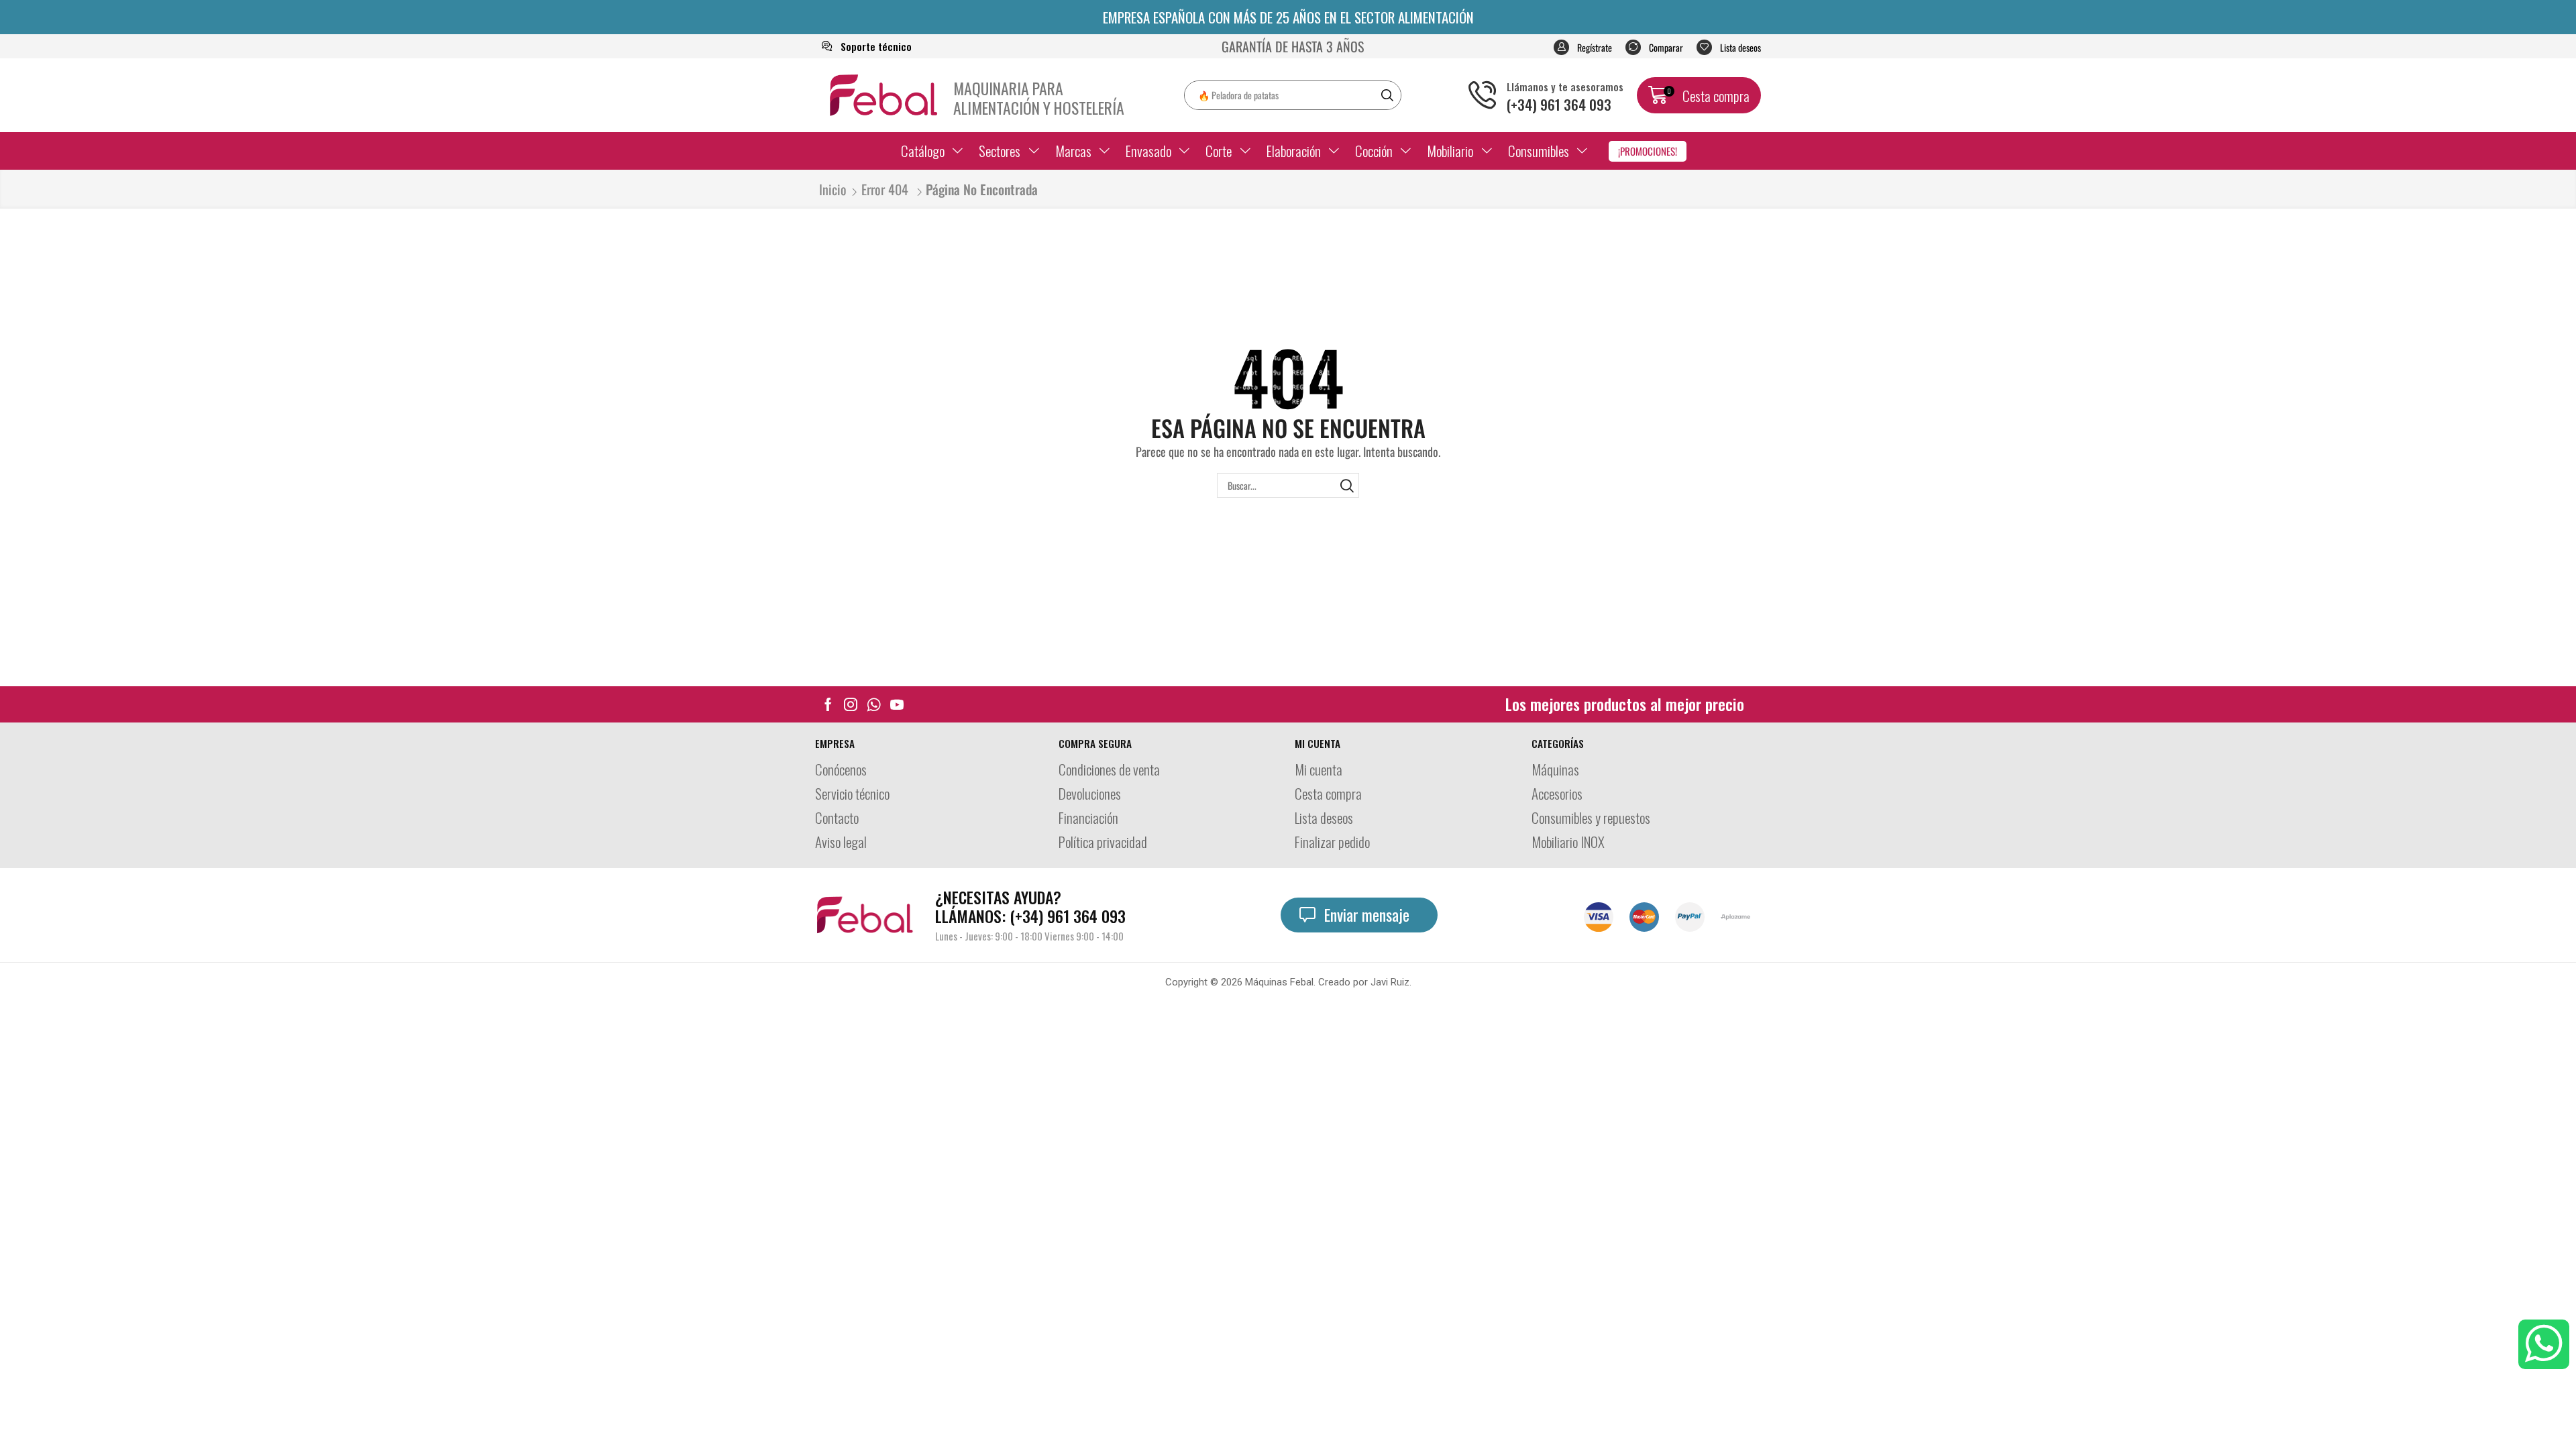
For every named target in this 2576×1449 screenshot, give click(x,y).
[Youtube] (897, 704)
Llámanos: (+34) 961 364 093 (1030, 907)
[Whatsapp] (874, 704)
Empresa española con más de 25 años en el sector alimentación (1288, 17)
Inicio (833, 190)
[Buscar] (1347, 485)
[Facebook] (828, 704)
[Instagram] (851, 704)
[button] (1583, 47)
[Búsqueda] (1387, 95)
